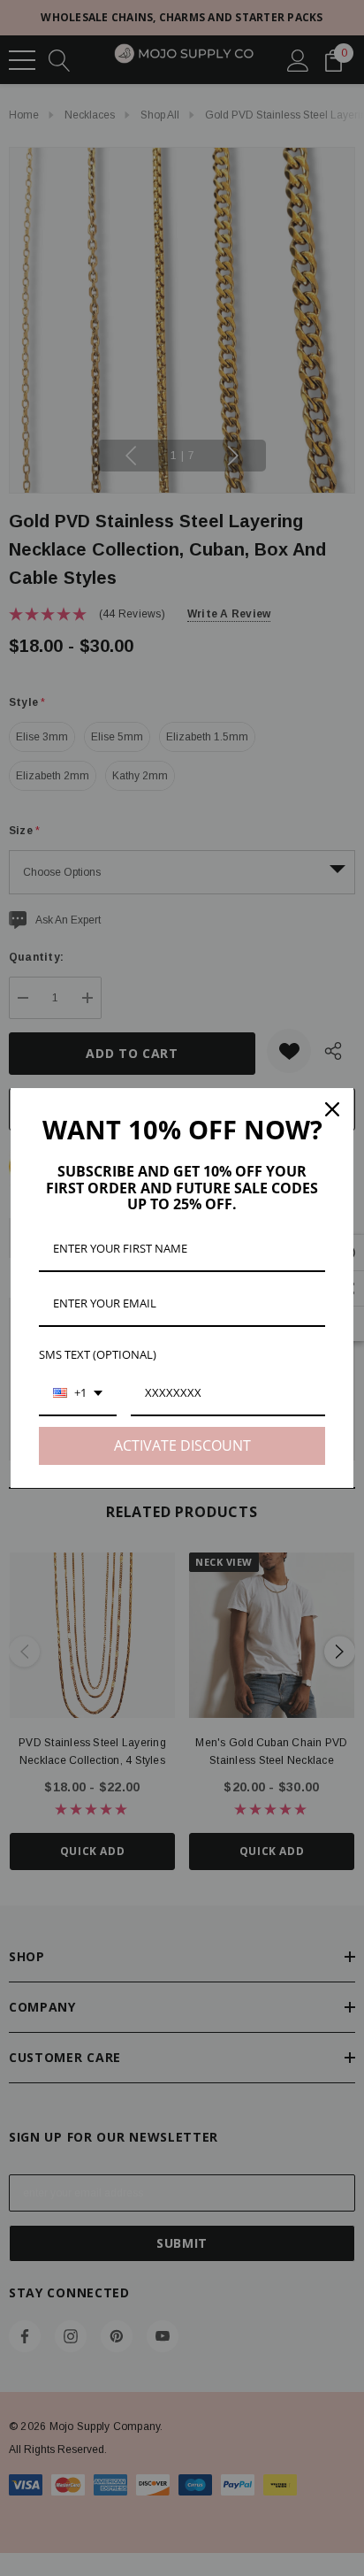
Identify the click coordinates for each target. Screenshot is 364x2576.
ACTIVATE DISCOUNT (182, 1445)
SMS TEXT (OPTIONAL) (98, 1354)
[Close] (332, 1109)
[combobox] (78, 1394)
